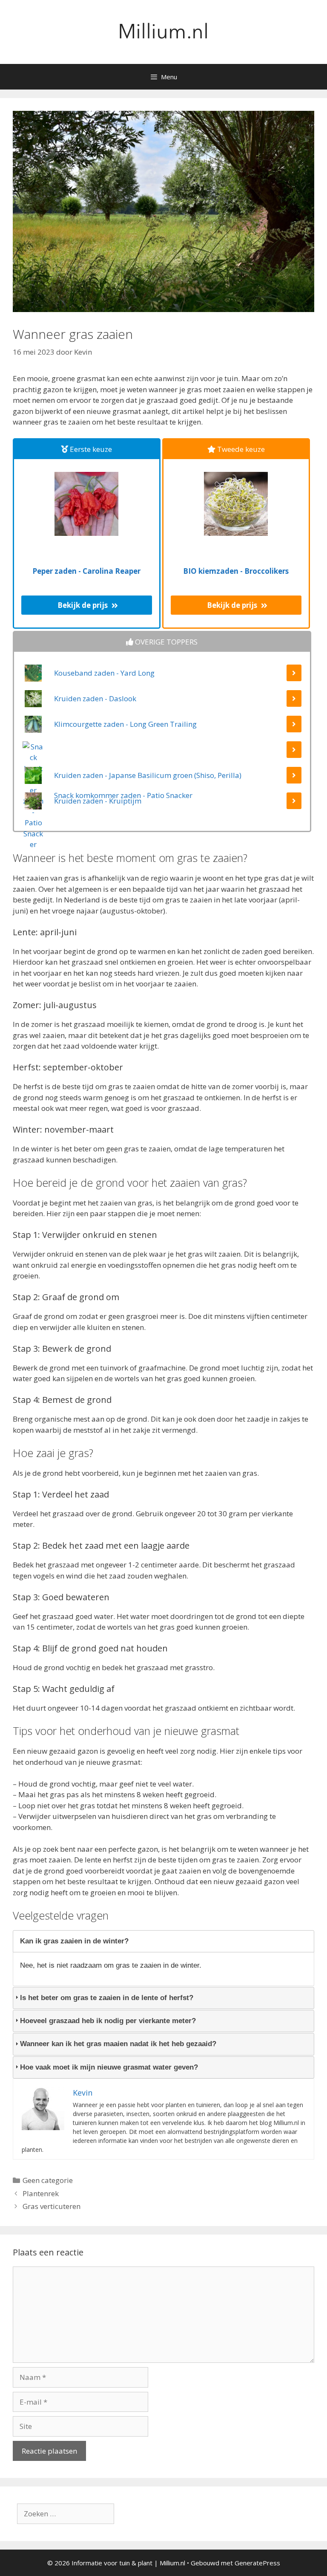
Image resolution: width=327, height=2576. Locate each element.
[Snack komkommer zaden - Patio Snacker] (162, 754)
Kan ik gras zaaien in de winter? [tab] (74, 1941)
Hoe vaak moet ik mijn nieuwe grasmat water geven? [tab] (109, 2067)
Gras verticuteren (52, 2206)
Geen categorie (48, 2180)
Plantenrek (41, 2193)
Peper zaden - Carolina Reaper (86, 571)
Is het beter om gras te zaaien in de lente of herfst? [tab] (107, 1998)
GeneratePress (257, 2563)
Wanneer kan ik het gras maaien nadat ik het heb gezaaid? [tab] (118, 2044)
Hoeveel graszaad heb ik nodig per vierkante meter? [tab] (108, 2021)
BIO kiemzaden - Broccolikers (236, 571)
